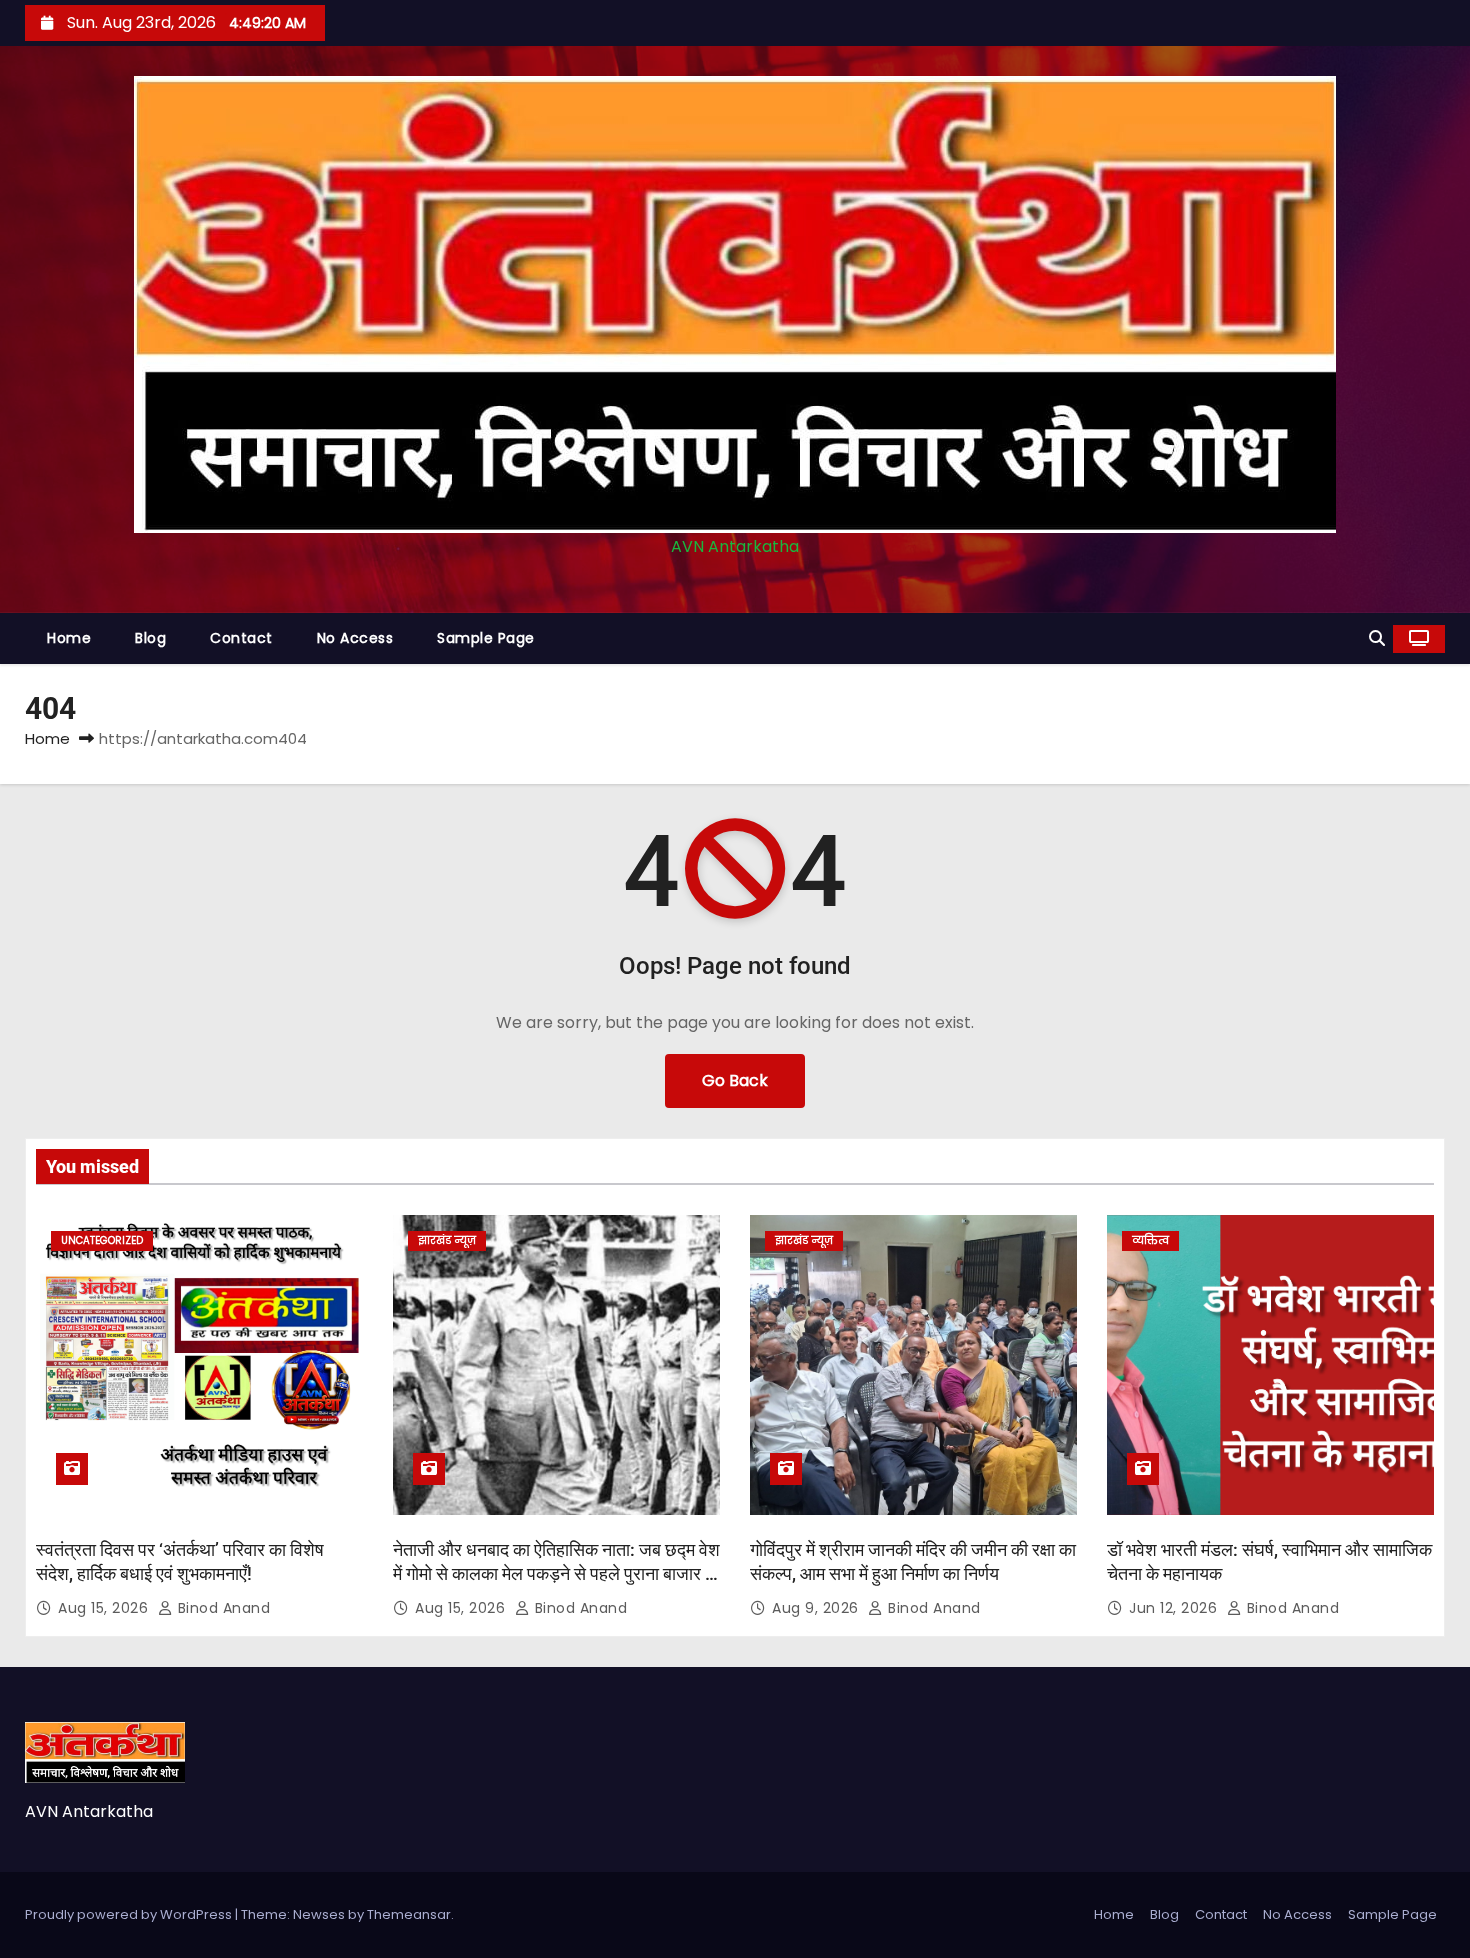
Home (69, 638)
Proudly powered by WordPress (130, 1914)
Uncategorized (102, 1240)
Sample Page (486, 638)
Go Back (735, 1080)
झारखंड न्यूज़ (447, 1240)
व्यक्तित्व (1150, 1240)
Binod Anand (221, 1608)
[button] (1377, 638)
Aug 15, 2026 (105, 1608)
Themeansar (409, 1914)
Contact (241, 638)
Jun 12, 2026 (1175, 1608)
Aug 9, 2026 (817, 1608)
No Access (355, 638)
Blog (150, 638)
